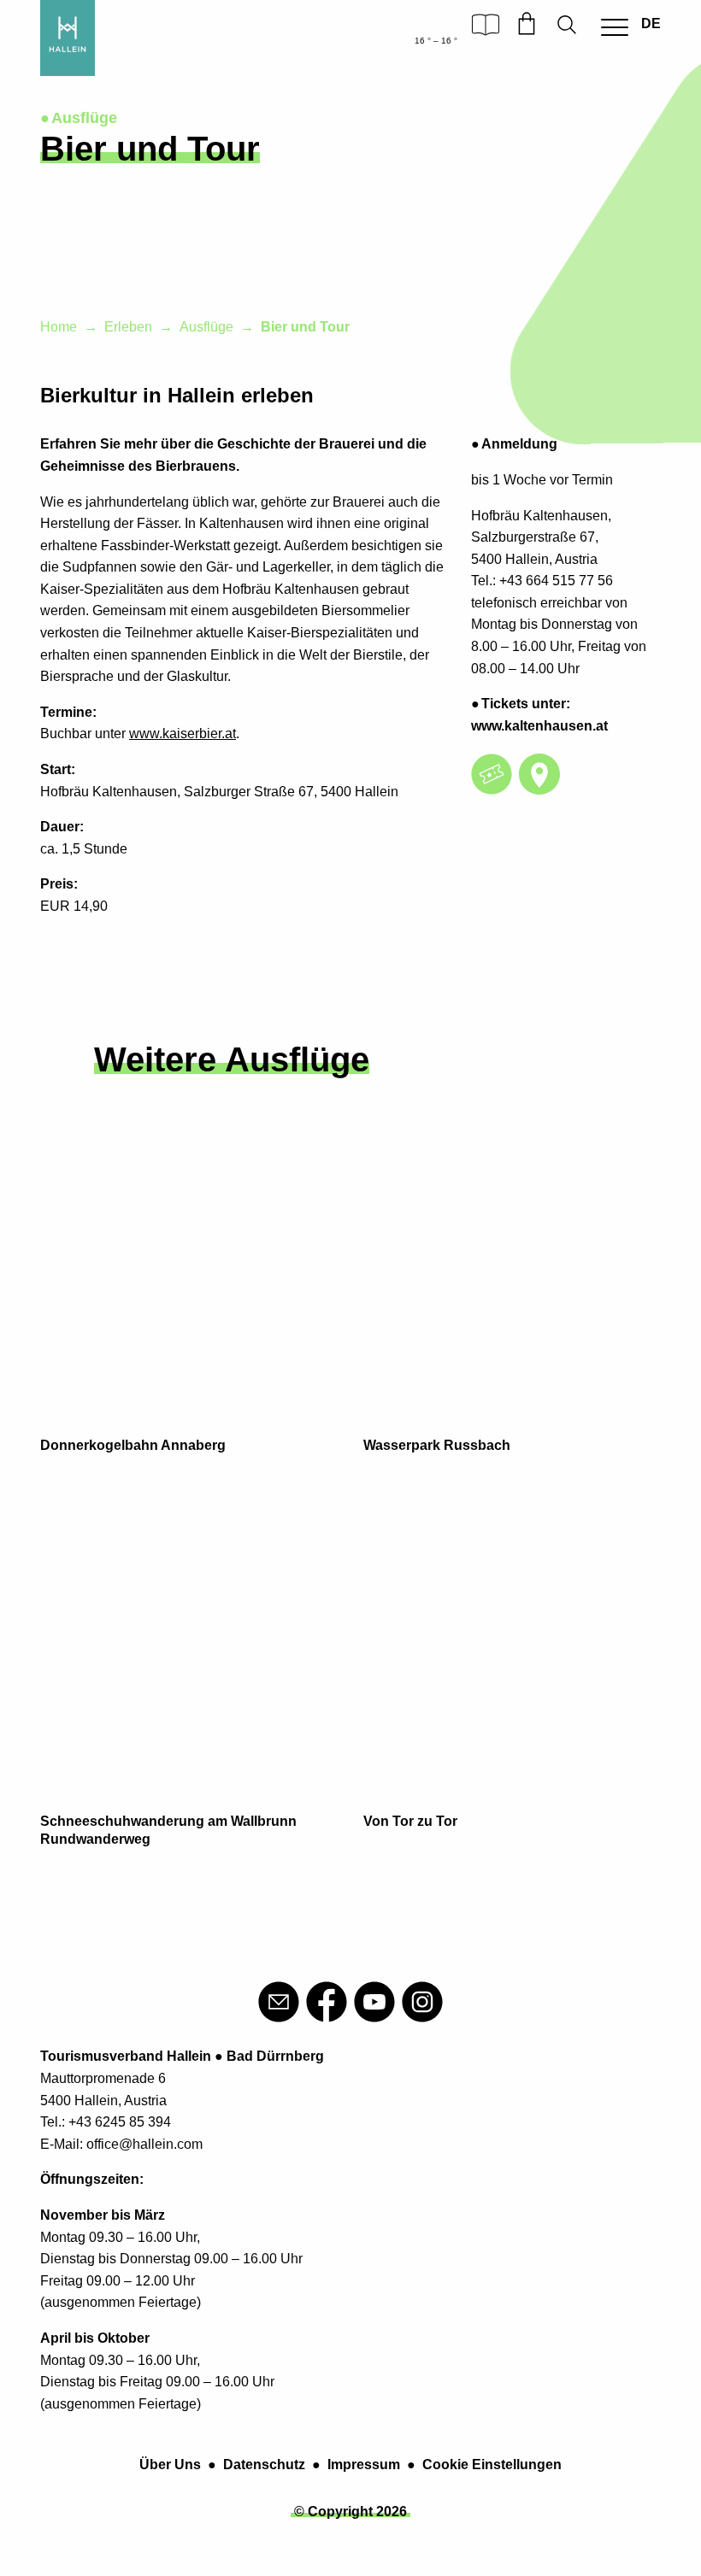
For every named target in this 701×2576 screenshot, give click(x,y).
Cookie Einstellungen (492, 2465)
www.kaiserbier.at (183, 733)
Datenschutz (264, 2465)
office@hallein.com (144, 2144)
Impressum (364, 2465)
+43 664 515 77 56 (556, 581)
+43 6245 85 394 (120, 2122)
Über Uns (170, 2465)
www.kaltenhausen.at (539, 726)
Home (59, 327)
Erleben (128, 327)
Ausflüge (206, 327)
